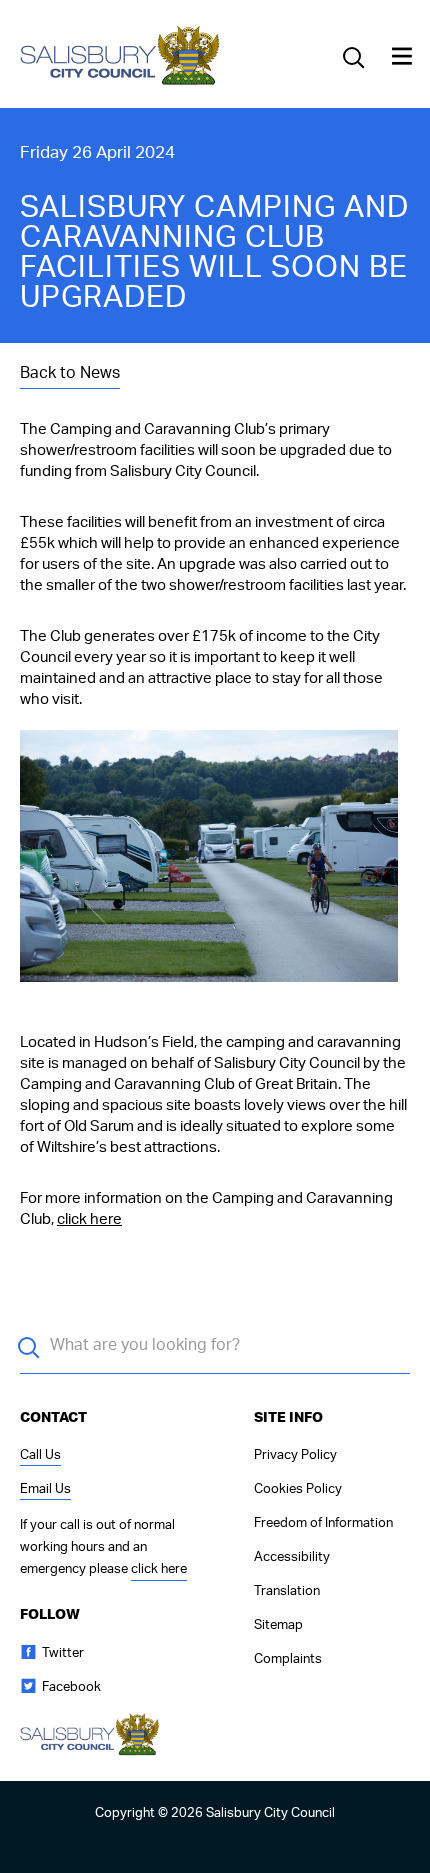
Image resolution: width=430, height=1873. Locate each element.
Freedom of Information (323, 1523)
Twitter (63, 1653)
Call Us (40, 1455)
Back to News (70, 373)
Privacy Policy (295, 1455)
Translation (287, 1591)
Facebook (71, 1687)
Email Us (45, 1489)
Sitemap (278, 1625)
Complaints (288, 1659)
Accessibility (292, 1557)
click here (89, 1219)
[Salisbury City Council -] (120, 83)
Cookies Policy (298, 1489)
